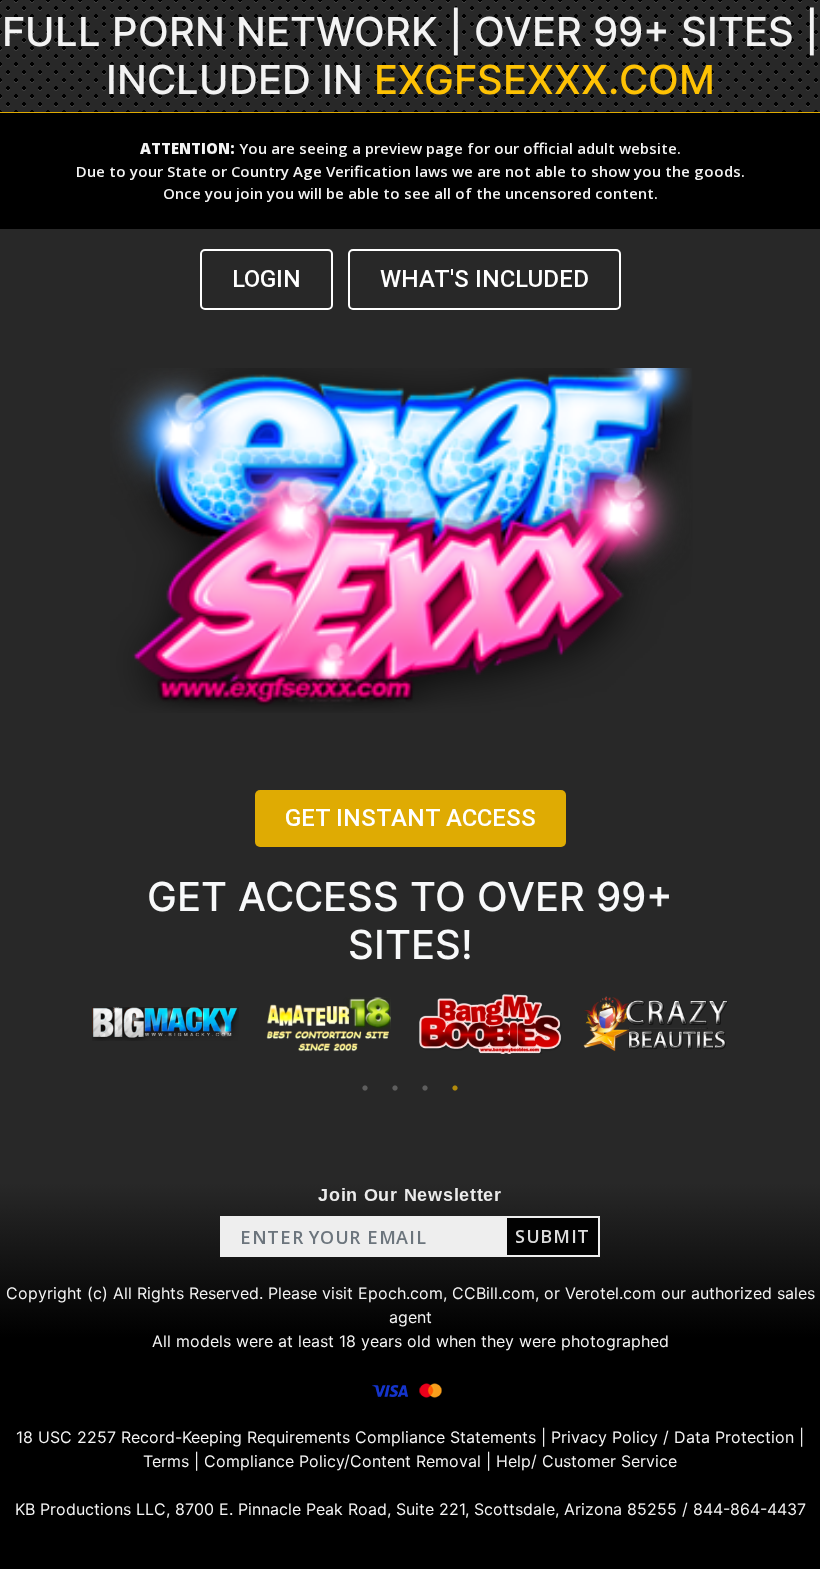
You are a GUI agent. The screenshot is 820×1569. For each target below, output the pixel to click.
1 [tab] (365, 1088)
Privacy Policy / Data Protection (672, 1437)
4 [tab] (455, 1088)
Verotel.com (610, 1293)
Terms (166, 1461)
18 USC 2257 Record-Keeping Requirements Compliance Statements (276, 1437)
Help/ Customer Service (586, 1461)
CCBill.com (493, 1293)
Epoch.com (400, 1293)
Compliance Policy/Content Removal (342, 1461)
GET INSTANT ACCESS (410, 818)
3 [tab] (425, 1088)
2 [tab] (395, 1088)
